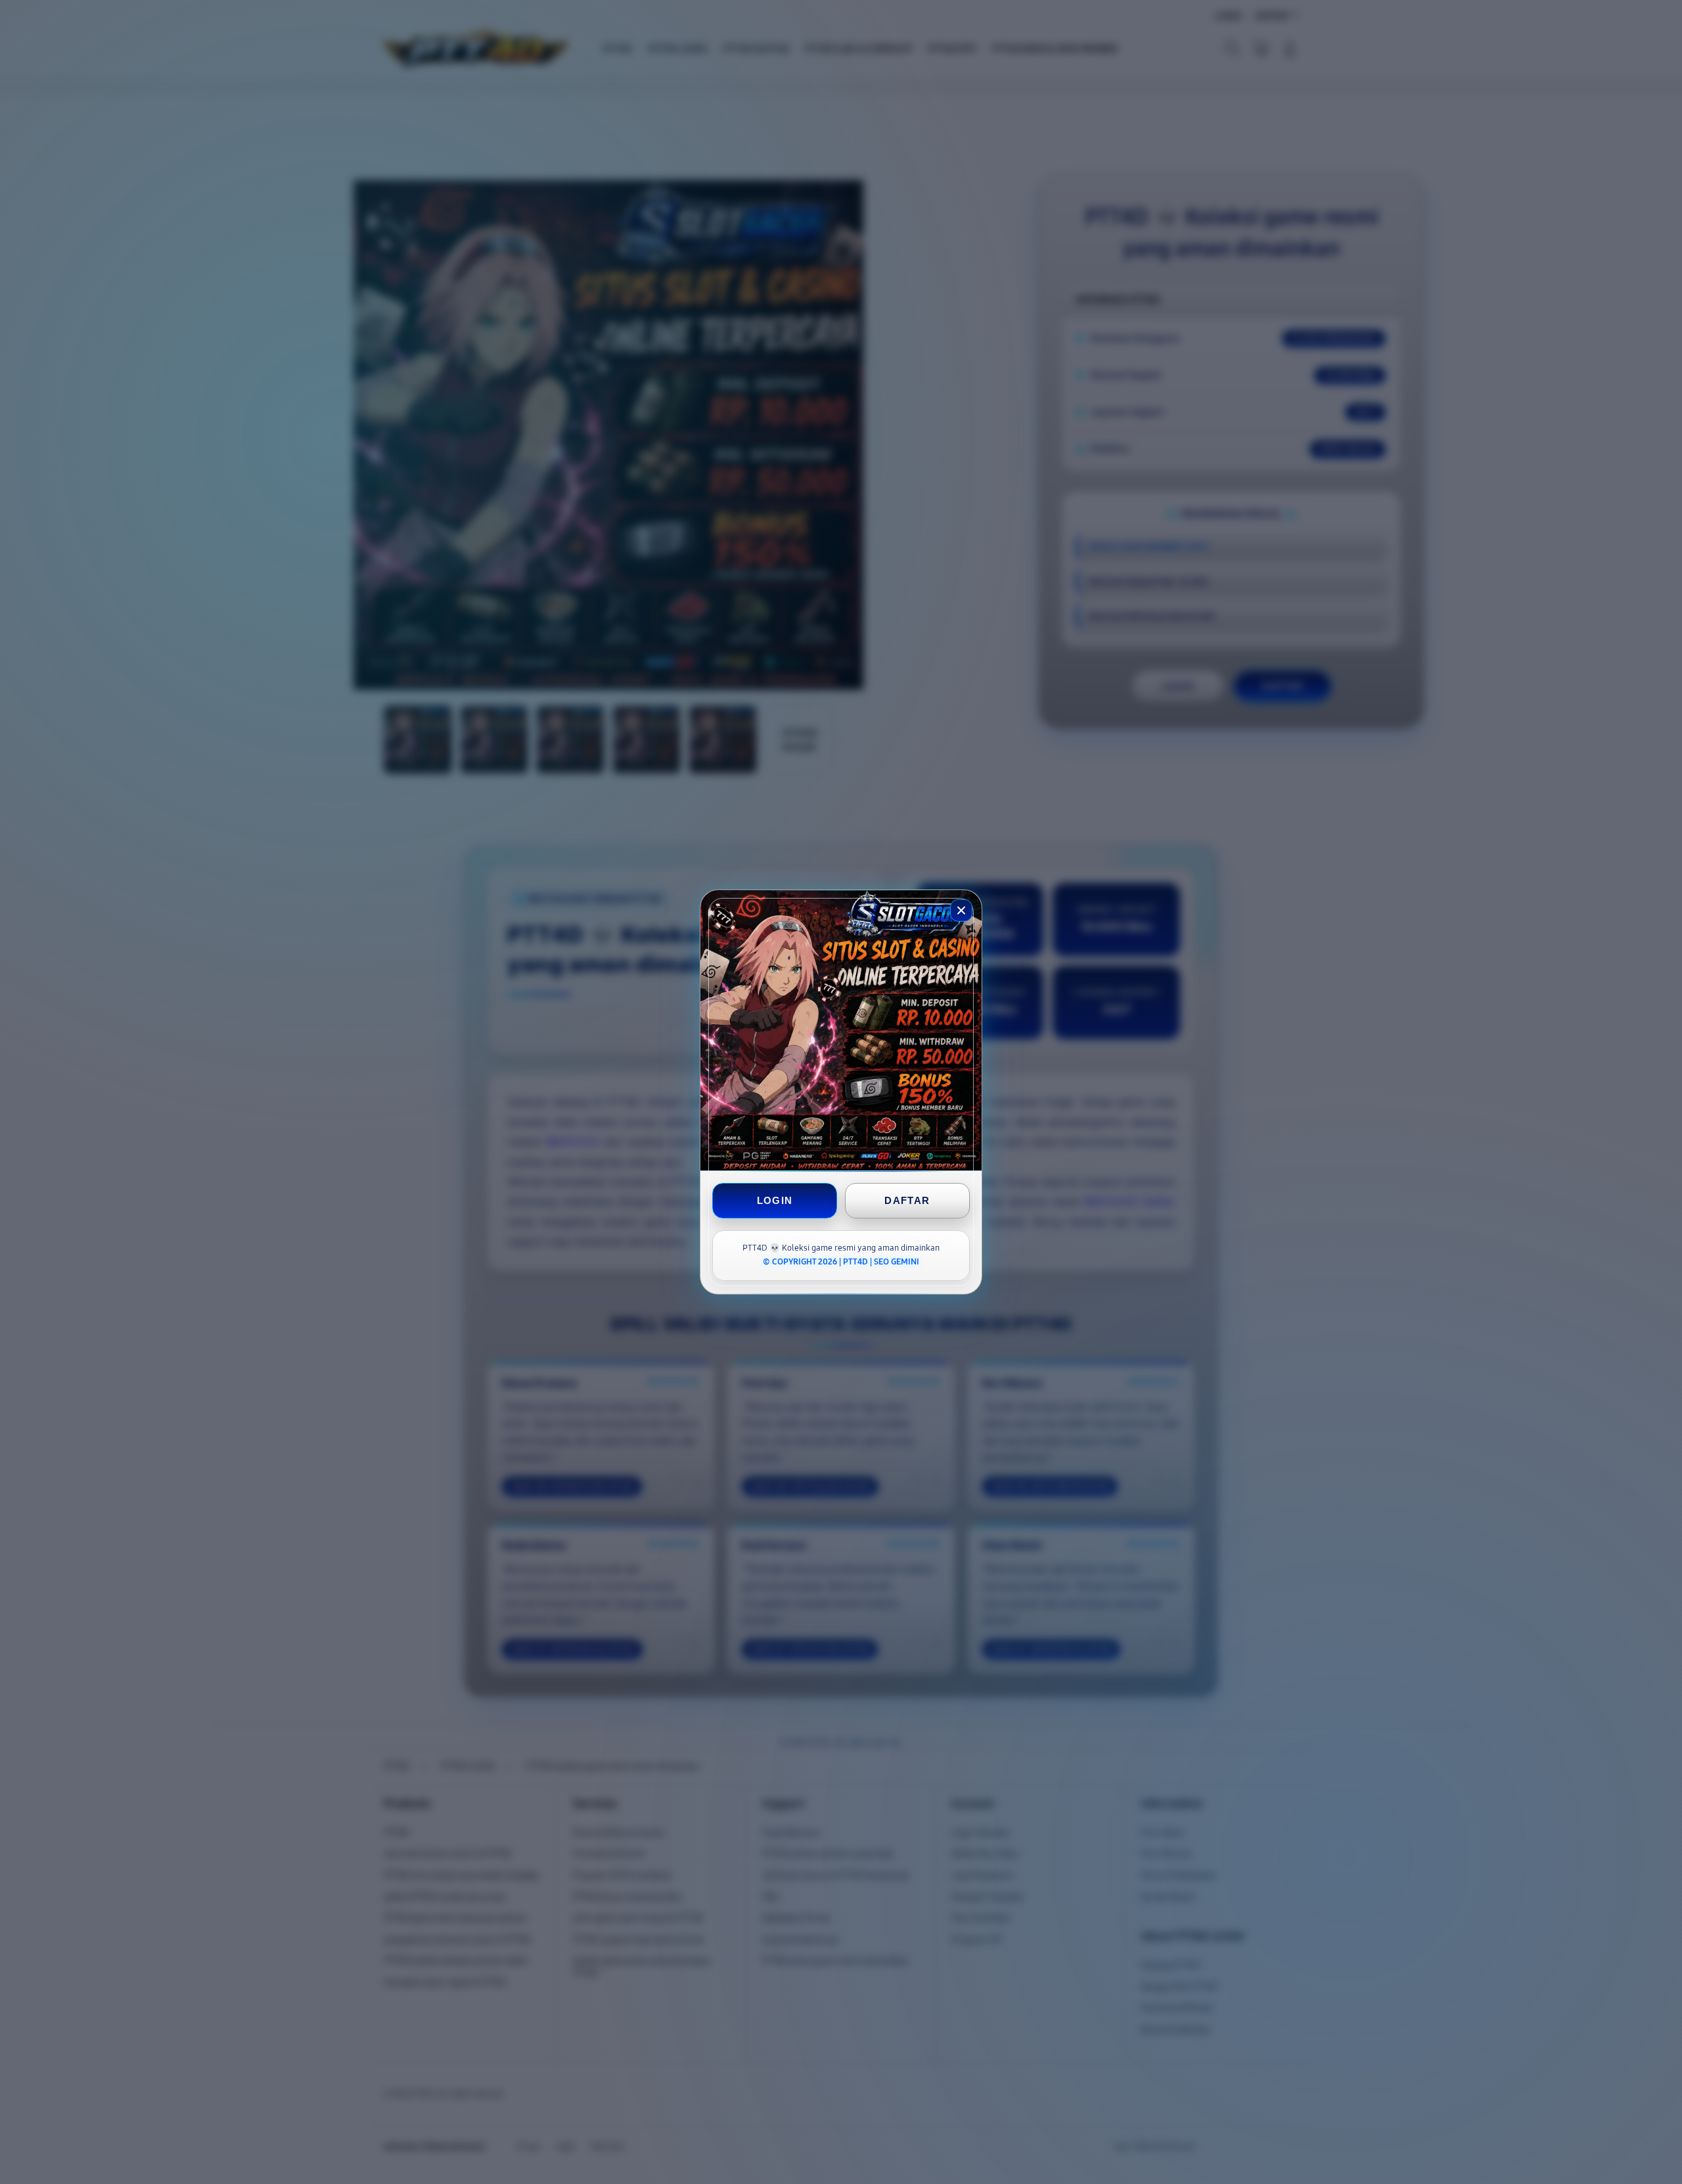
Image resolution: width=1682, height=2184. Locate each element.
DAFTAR (907, 1200)
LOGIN (775, 1200)
